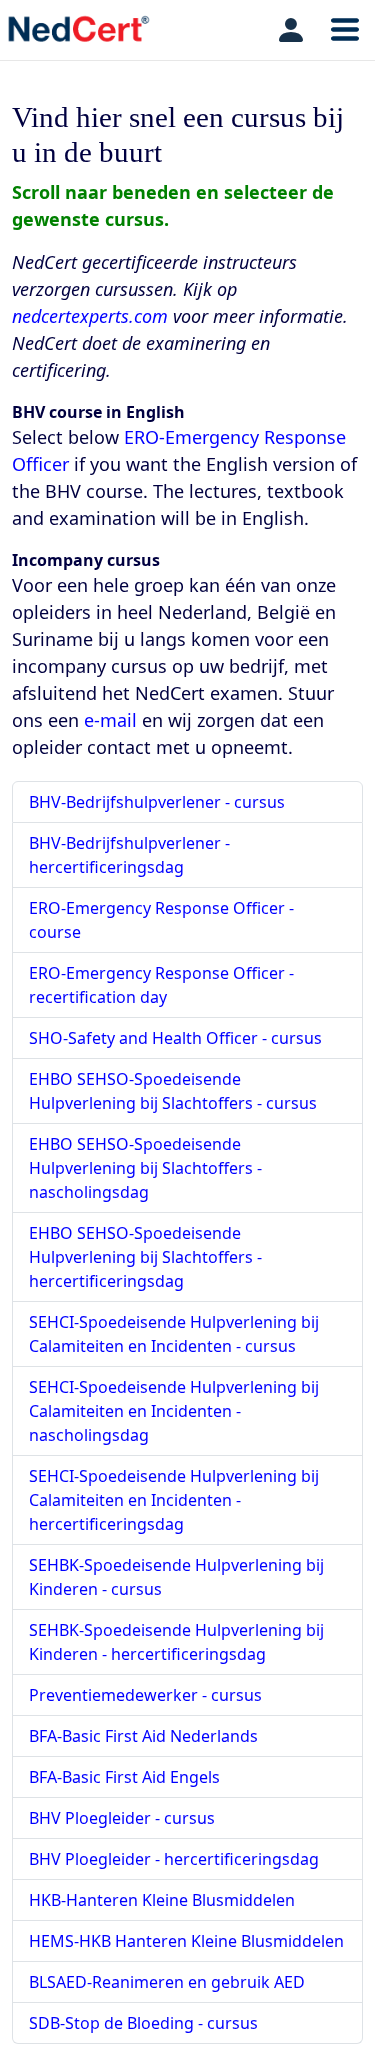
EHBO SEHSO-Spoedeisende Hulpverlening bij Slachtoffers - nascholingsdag (145, 1168)
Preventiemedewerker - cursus (145, 1695)
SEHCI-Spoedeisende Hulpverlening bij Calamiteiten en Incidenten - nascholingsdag (174, 1411)
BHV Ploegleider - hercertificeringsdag (174, 1859)
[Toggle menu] (345, 30)
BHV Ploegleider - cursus (122, 1818)
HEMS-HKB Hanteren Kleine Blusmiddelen (186, 1941)
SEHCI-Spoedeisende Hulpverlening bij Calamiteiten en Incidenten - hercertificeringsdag (174, 1500)
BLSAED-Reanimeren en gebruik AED (167, 1982)
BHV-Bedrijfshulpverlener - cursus (157, 802)
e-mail (110, 720)
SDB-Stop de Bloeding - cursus (143, 2023)
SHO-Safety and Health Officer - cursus (175, 1038)
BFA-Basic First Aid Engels (124, 1777)
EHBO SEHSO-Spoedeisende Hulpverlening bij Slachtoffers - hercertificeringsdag (145, 1257)
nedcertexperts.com (90, 316)
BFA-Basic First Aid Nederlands (143, 1736)
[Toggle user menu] (291, 30)
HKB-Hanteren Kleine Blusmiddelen (162, 1900)
